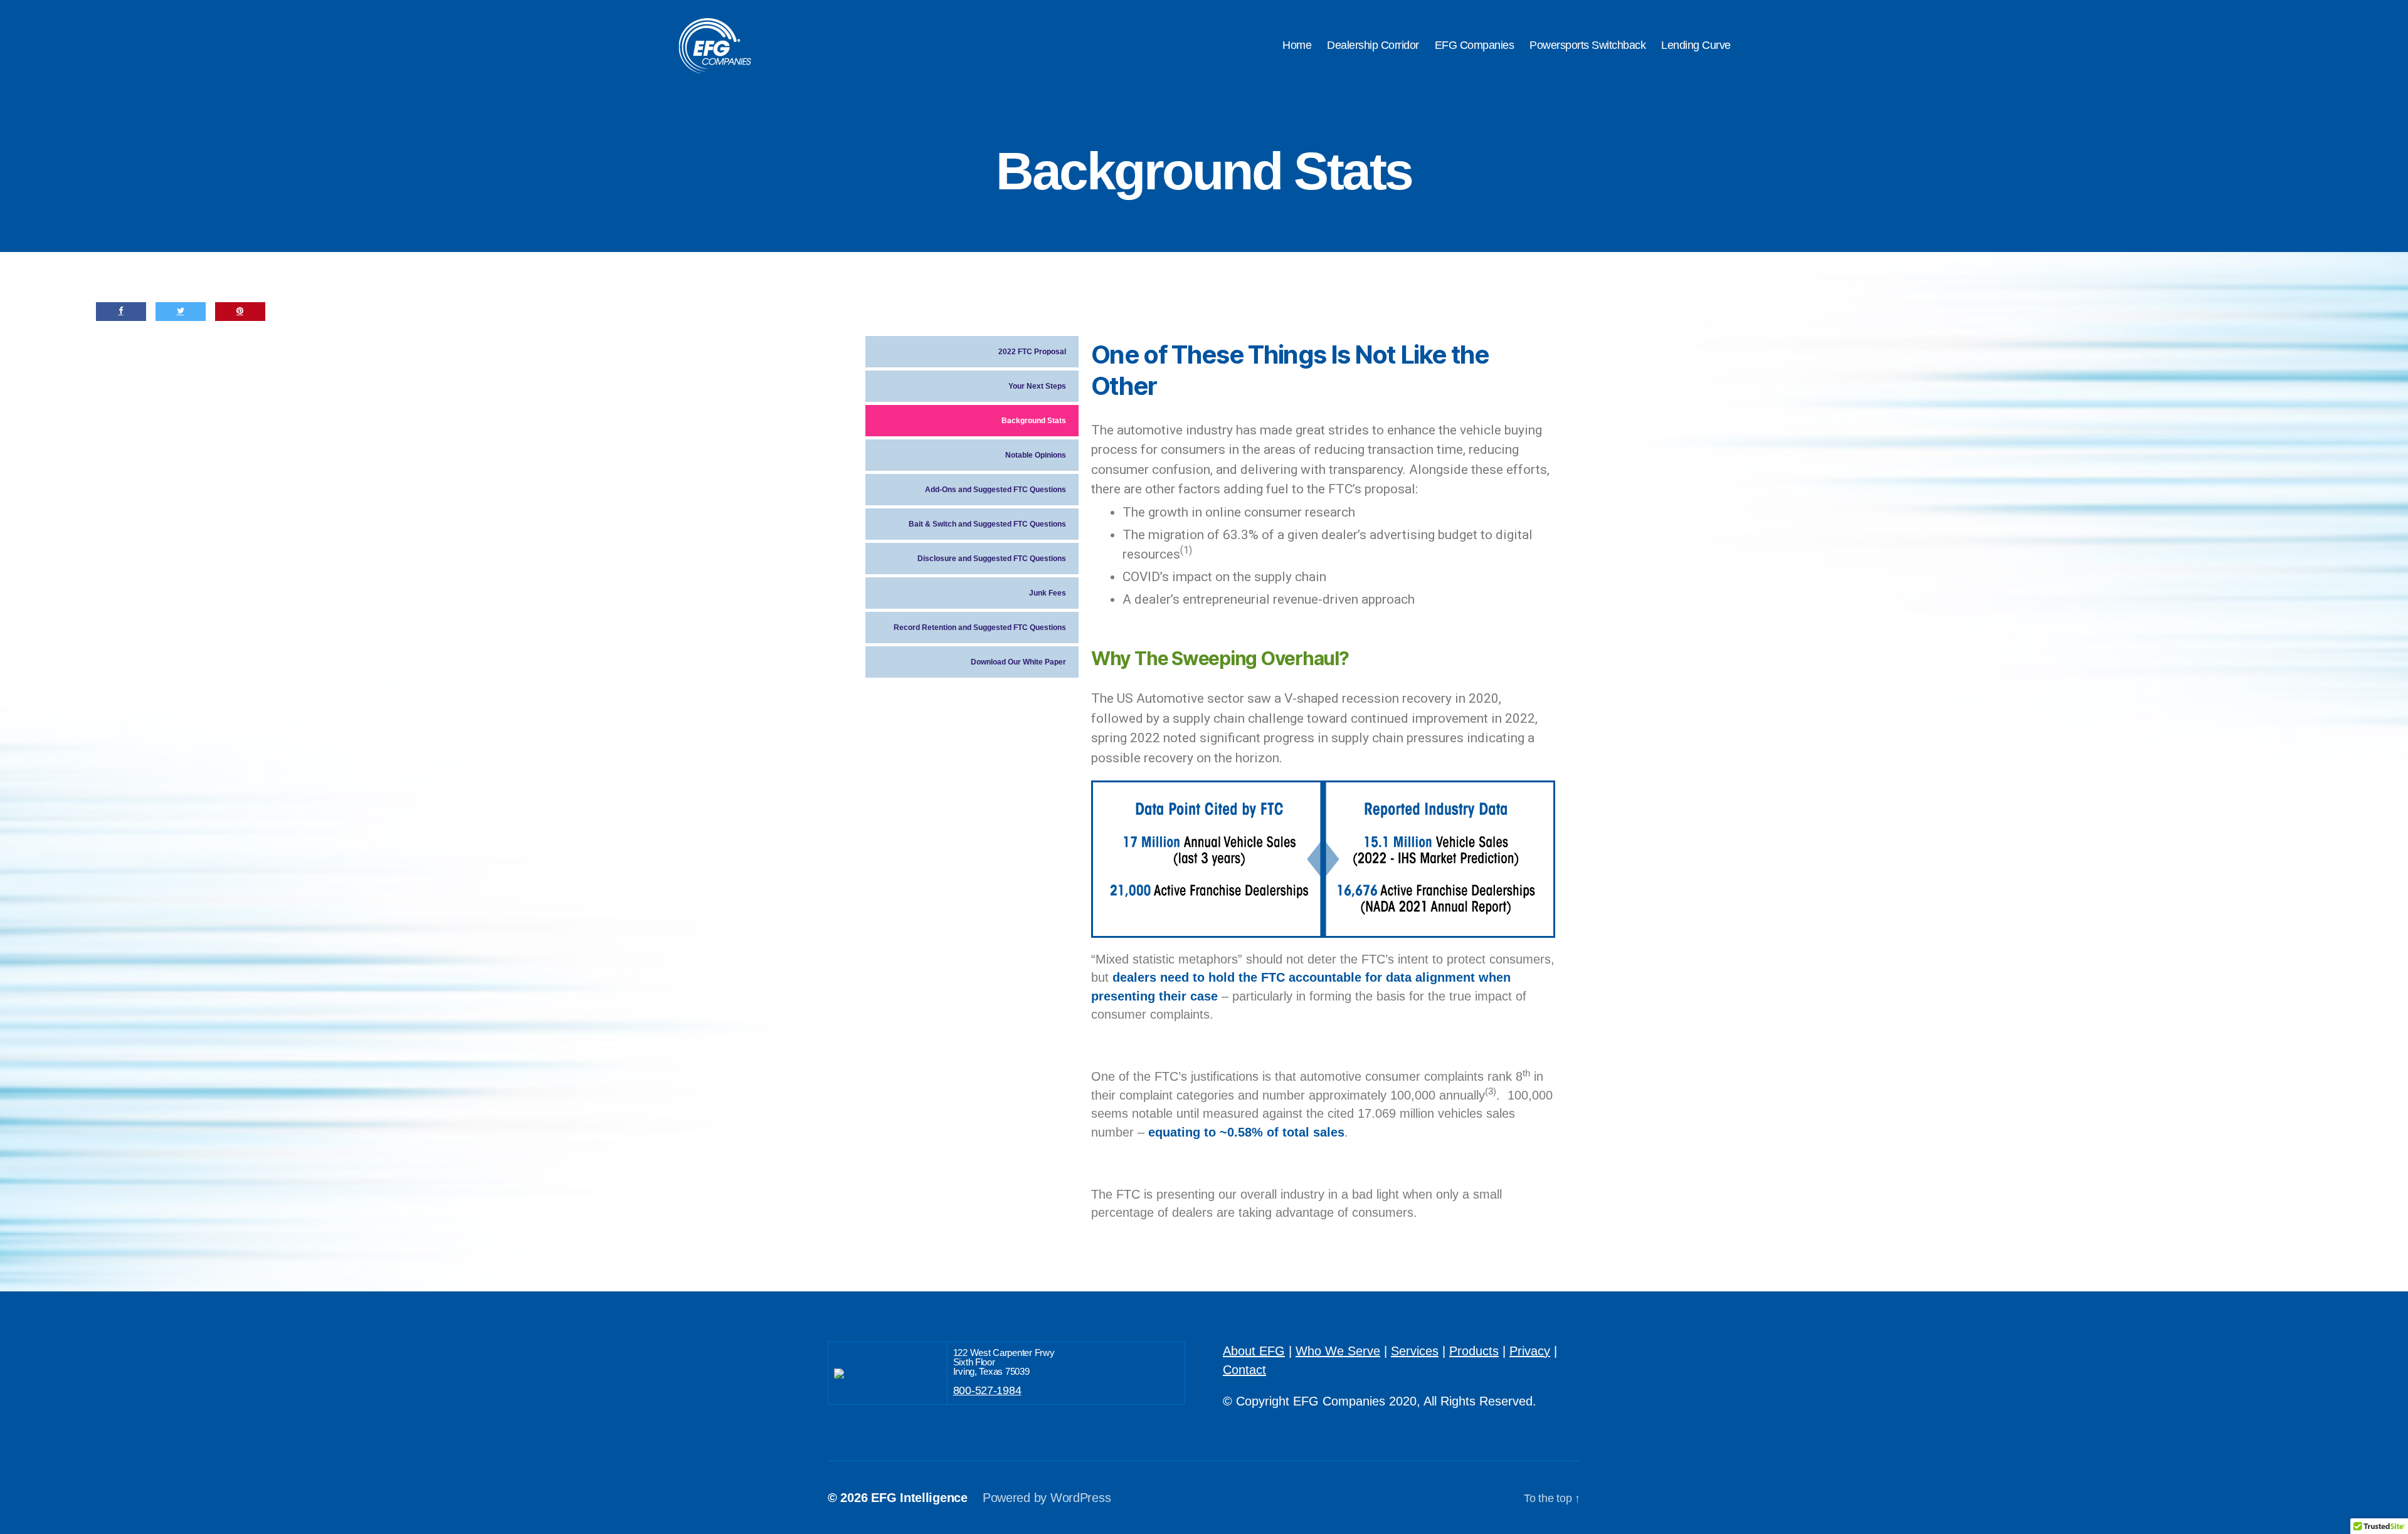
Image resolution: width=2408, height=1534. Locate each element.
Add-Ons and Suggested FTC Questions (995, 490)
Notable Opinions (1036, 455)
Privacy (1530, 1351)
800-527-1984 (987, 1390)
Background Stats (1034, 421)
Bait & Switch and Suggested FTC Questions (987, 524)
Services (1415, 1351)
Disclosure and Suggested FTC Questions (992, 559)
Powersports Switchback (1587, 45)
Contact (1244, 1370)
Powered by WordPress (1047, 1498)
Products (1474, 1351)
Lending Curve (1696, 45)
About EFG (1254, 1351)
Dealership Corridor (1373, 45)
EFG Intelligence (919, 1498)
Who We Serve (1338, 1351)
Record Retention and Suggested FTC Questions (980, 628)
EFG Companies (1475, 45)
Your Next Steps (1037, 386)
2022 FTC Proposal (1032, 352)
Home (1297, 45)
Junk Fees (1048, 593)
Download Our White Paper (1018, 662)
